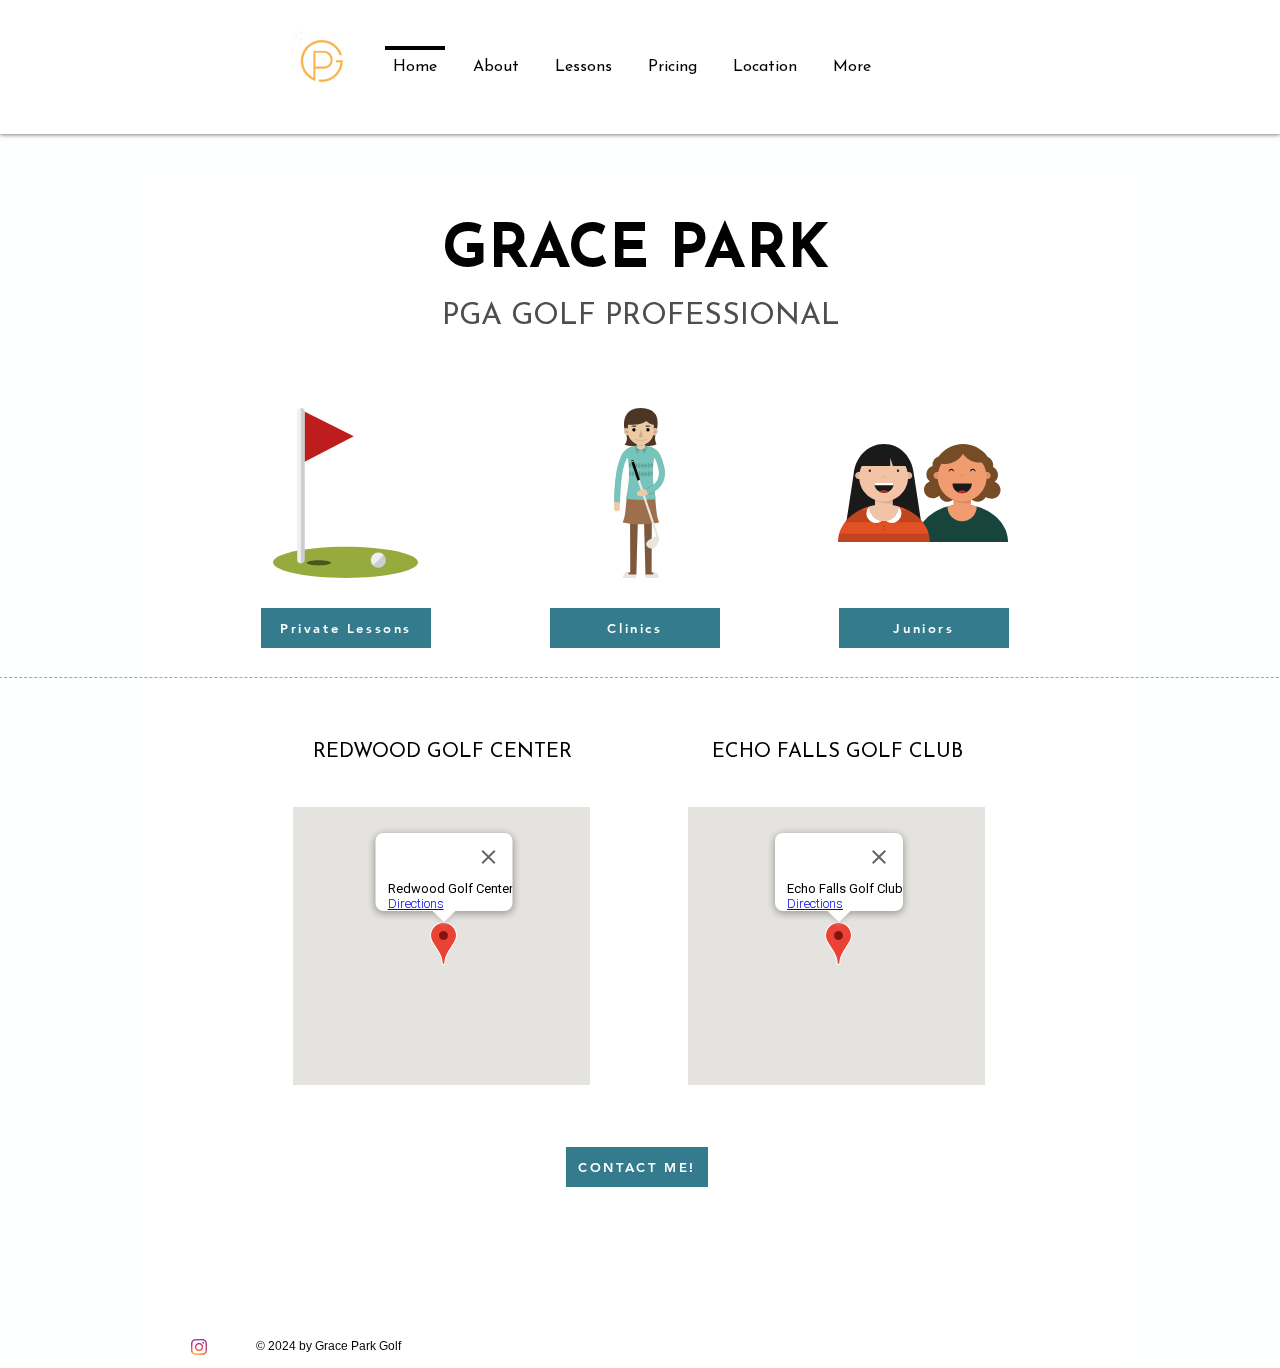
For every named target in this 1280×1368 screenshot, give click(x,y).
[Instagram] (199, 1347)
